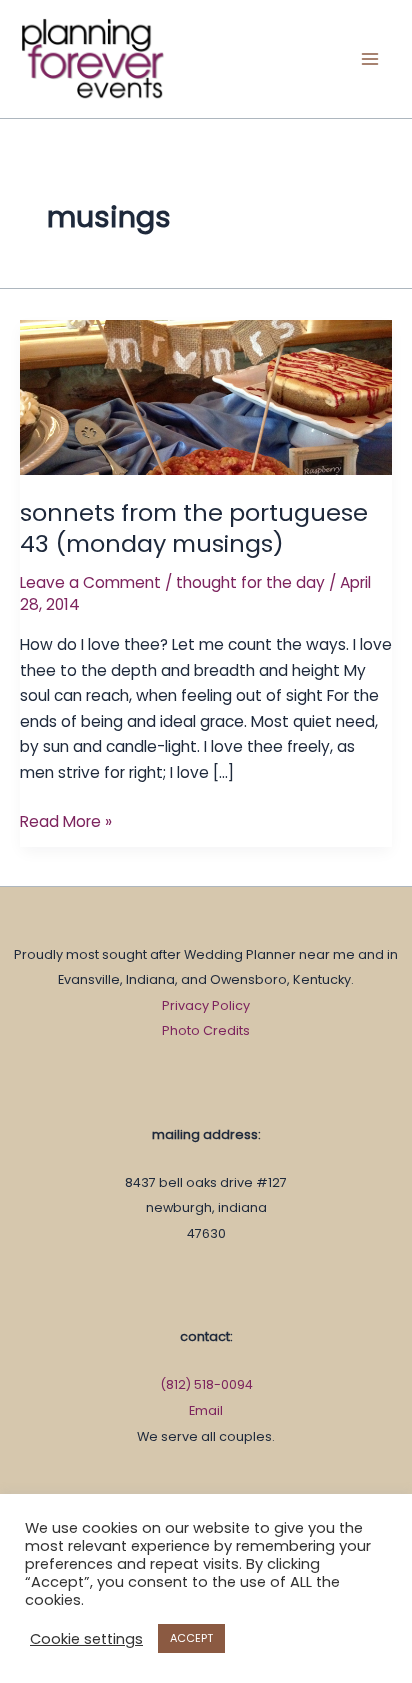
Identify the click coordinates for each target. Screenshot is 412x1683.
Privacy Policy (206, 1005)
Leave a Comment (90, 582)
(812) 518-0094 (206, 1384)
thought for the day (250, 582)
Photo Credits (206, 1030)
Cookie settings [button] (86, 1639)
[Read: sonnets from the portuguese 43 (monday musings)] (206, 396)
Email (206, 1410)
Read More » (66, 820)
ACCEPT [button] (191, 1638)
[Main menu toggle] (370, 58)
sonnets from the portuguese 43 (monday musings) (194, 528)
